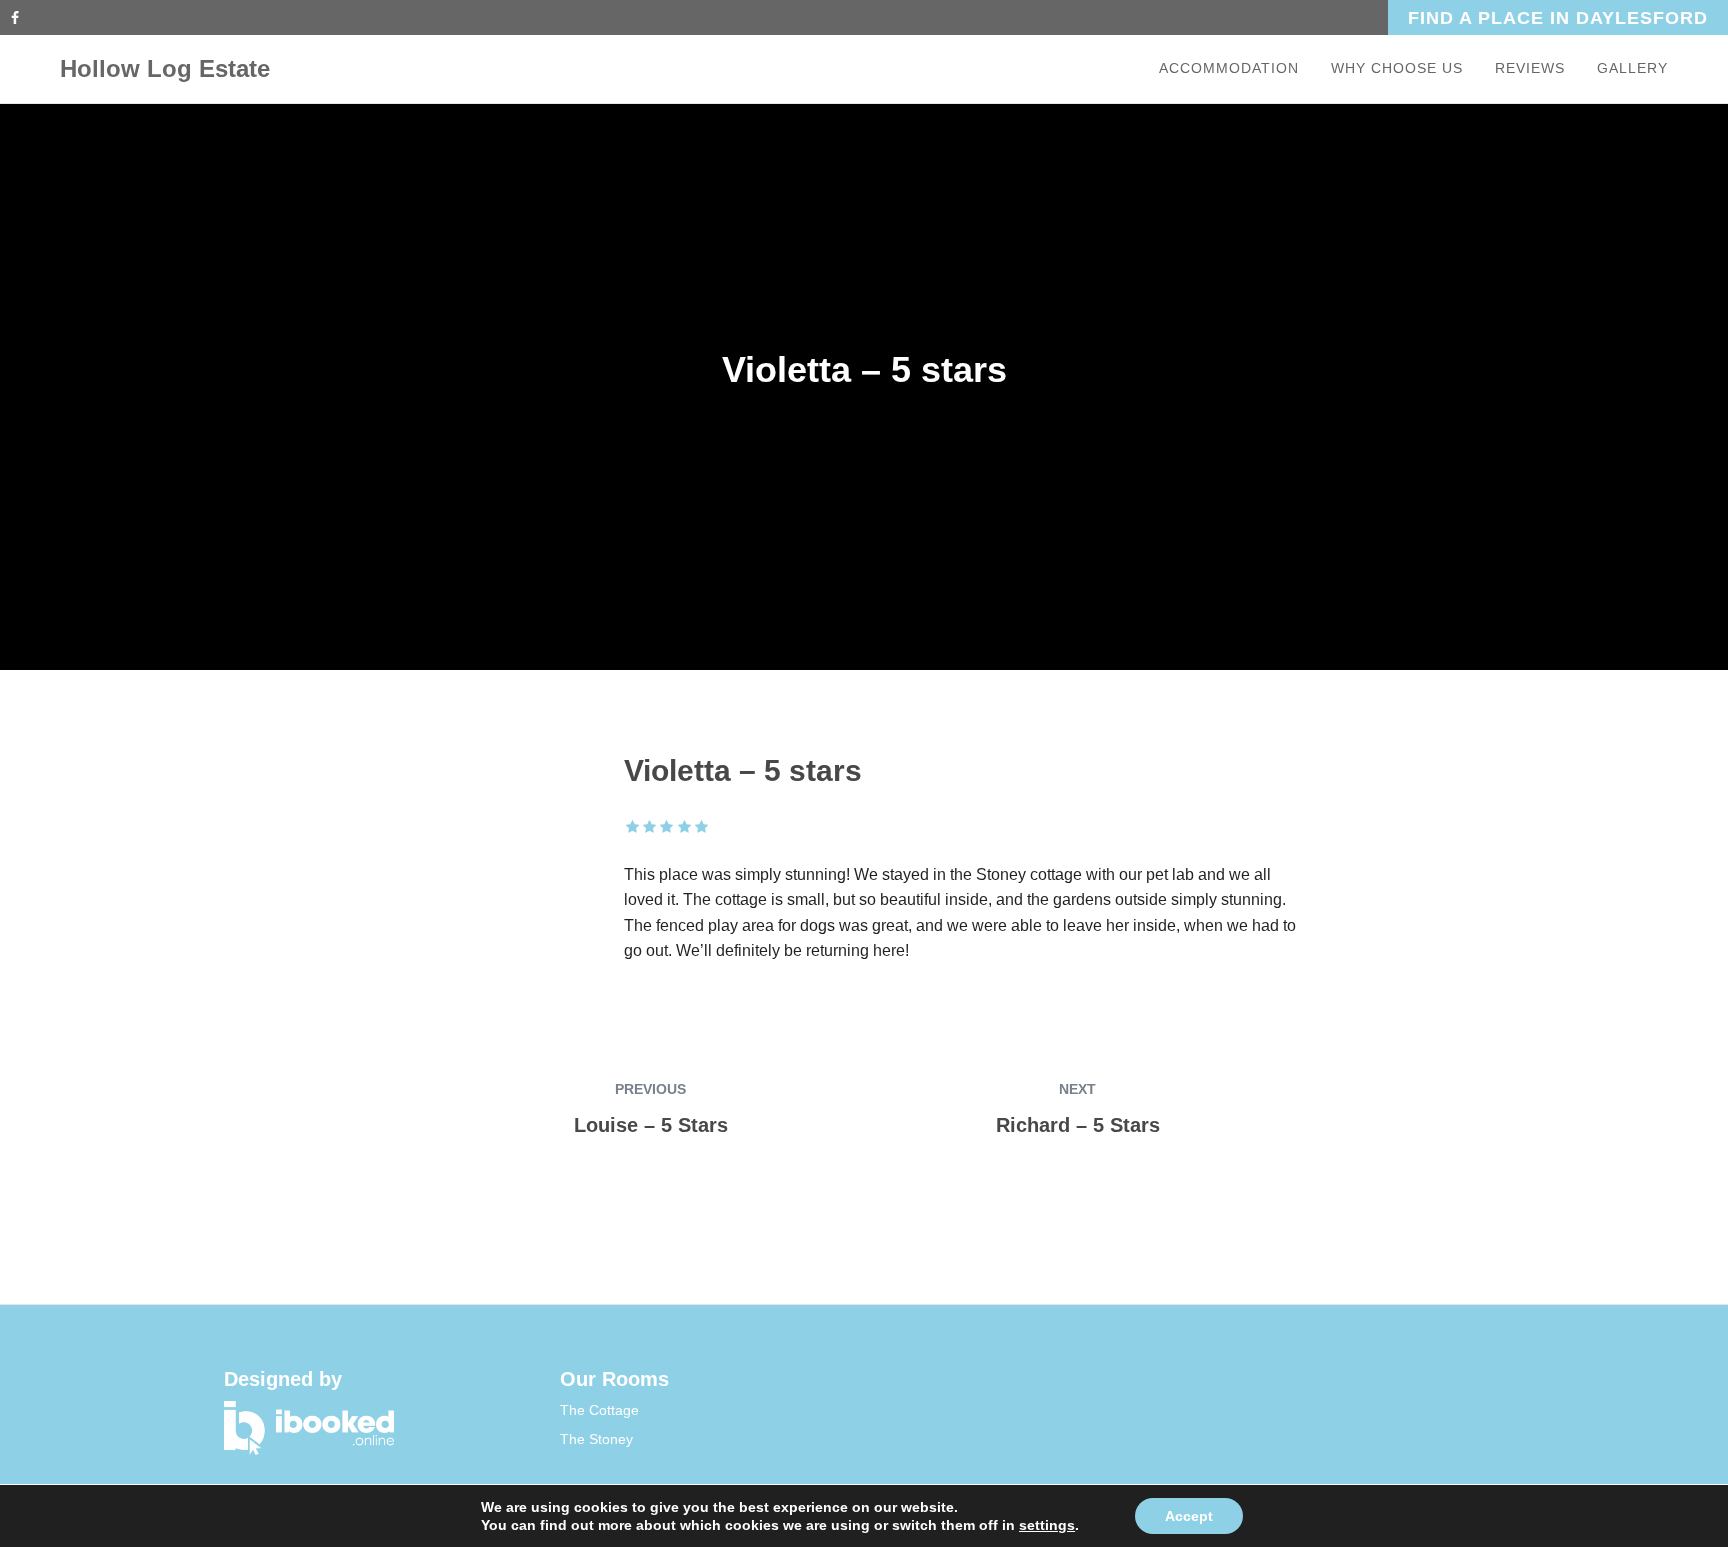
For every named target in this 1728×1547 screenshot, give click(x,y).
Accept (1189, 1516)
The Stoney (596, 1439)
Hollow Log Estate (165, 68)
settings (1047, 1525)
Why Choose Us (1397, 68)
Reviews (1530, 68)
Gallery (1632, 68)
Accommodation (1229, 68)
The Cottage (599, 1410)
